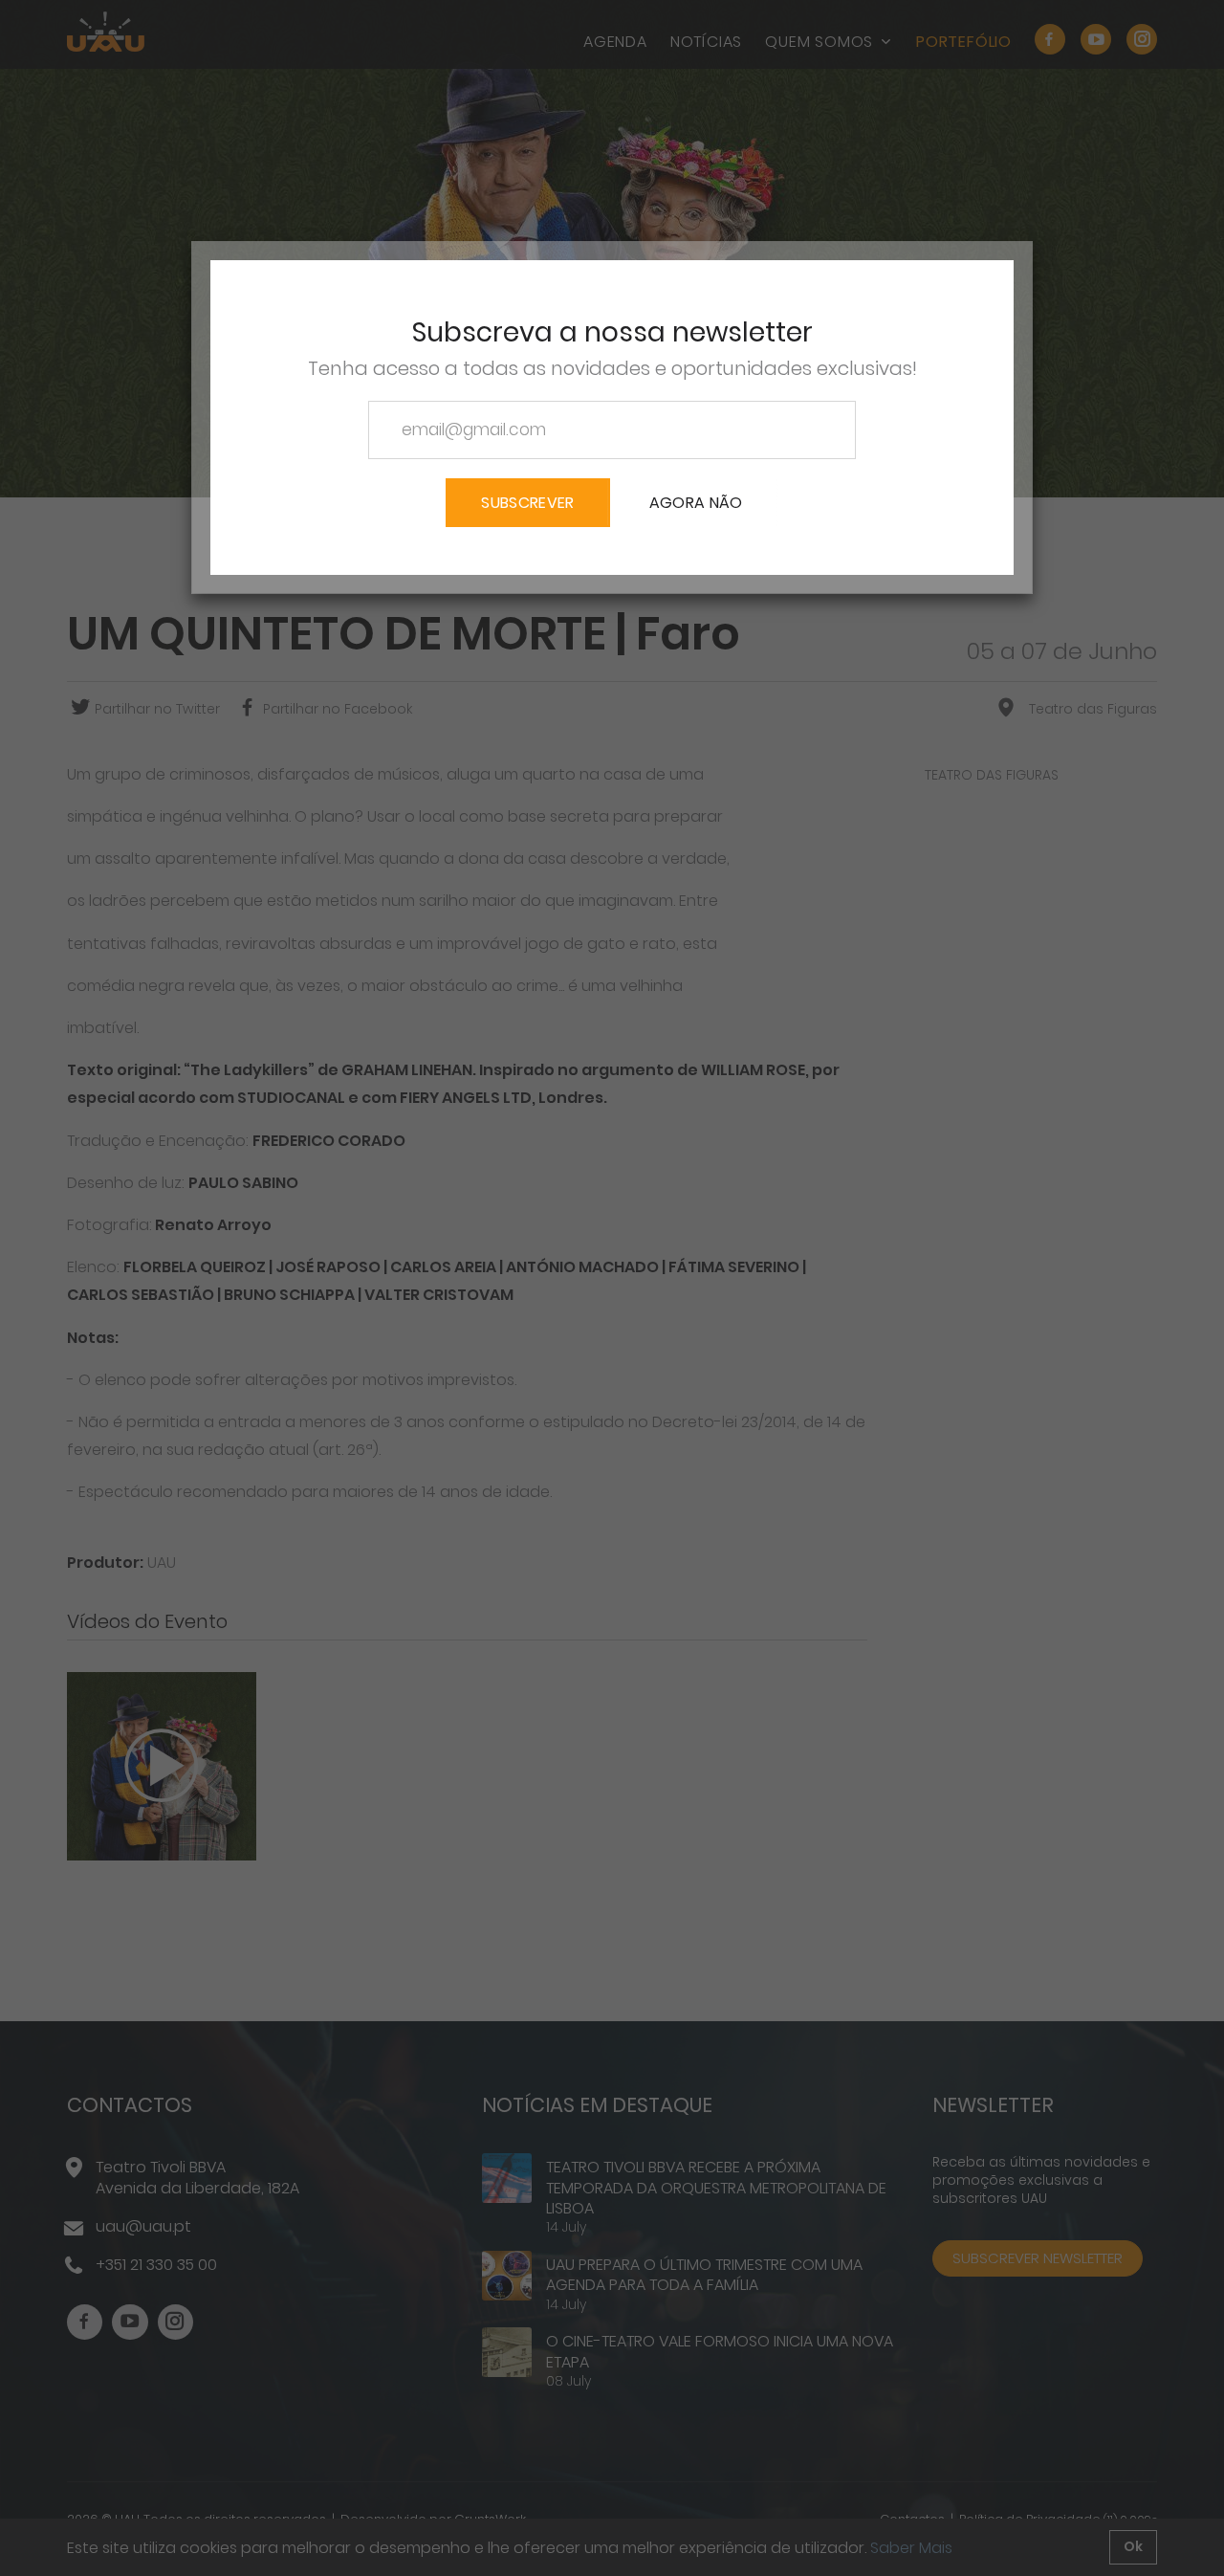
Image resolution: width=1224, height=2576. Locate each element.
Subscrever (527, 503)
